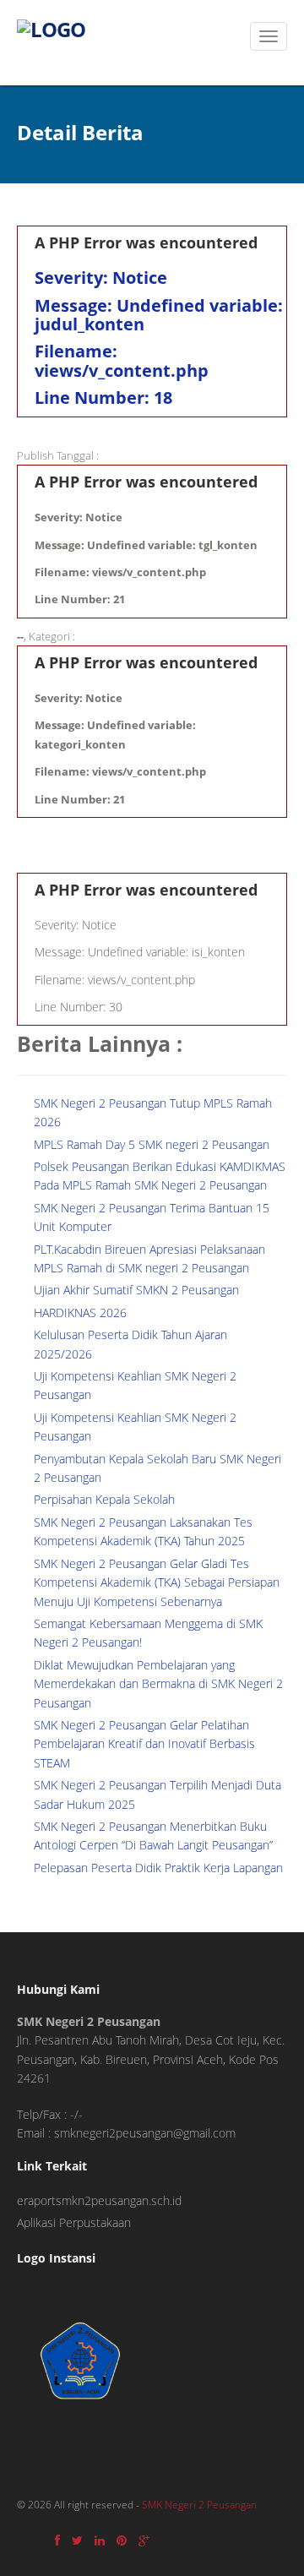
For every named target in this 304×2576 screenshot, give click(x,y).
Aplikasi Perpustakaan (74, 2222)
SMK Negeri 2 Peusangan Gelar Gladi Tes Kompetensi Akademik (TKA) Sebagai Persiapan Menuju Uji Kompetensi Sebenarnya (157, 1582)
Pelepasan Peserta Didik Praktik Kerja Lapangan (158, 1868)
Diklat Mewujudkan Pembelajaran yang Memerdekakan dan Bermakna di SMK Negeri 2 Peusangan (158, 1684)
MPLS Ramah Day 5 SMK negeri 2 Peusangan (152, 1144)
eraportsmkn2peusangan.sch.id (99, 2200)
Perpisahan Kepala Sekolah (104, 1499)
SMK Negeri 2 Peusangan (199, 2505)
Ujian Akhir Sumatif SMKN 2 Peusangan (136, 1290)
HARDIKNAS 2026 (80, 1313)
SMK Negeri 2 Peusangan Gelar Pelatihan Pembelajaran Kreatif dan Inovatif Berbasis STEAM (144, 1744)
